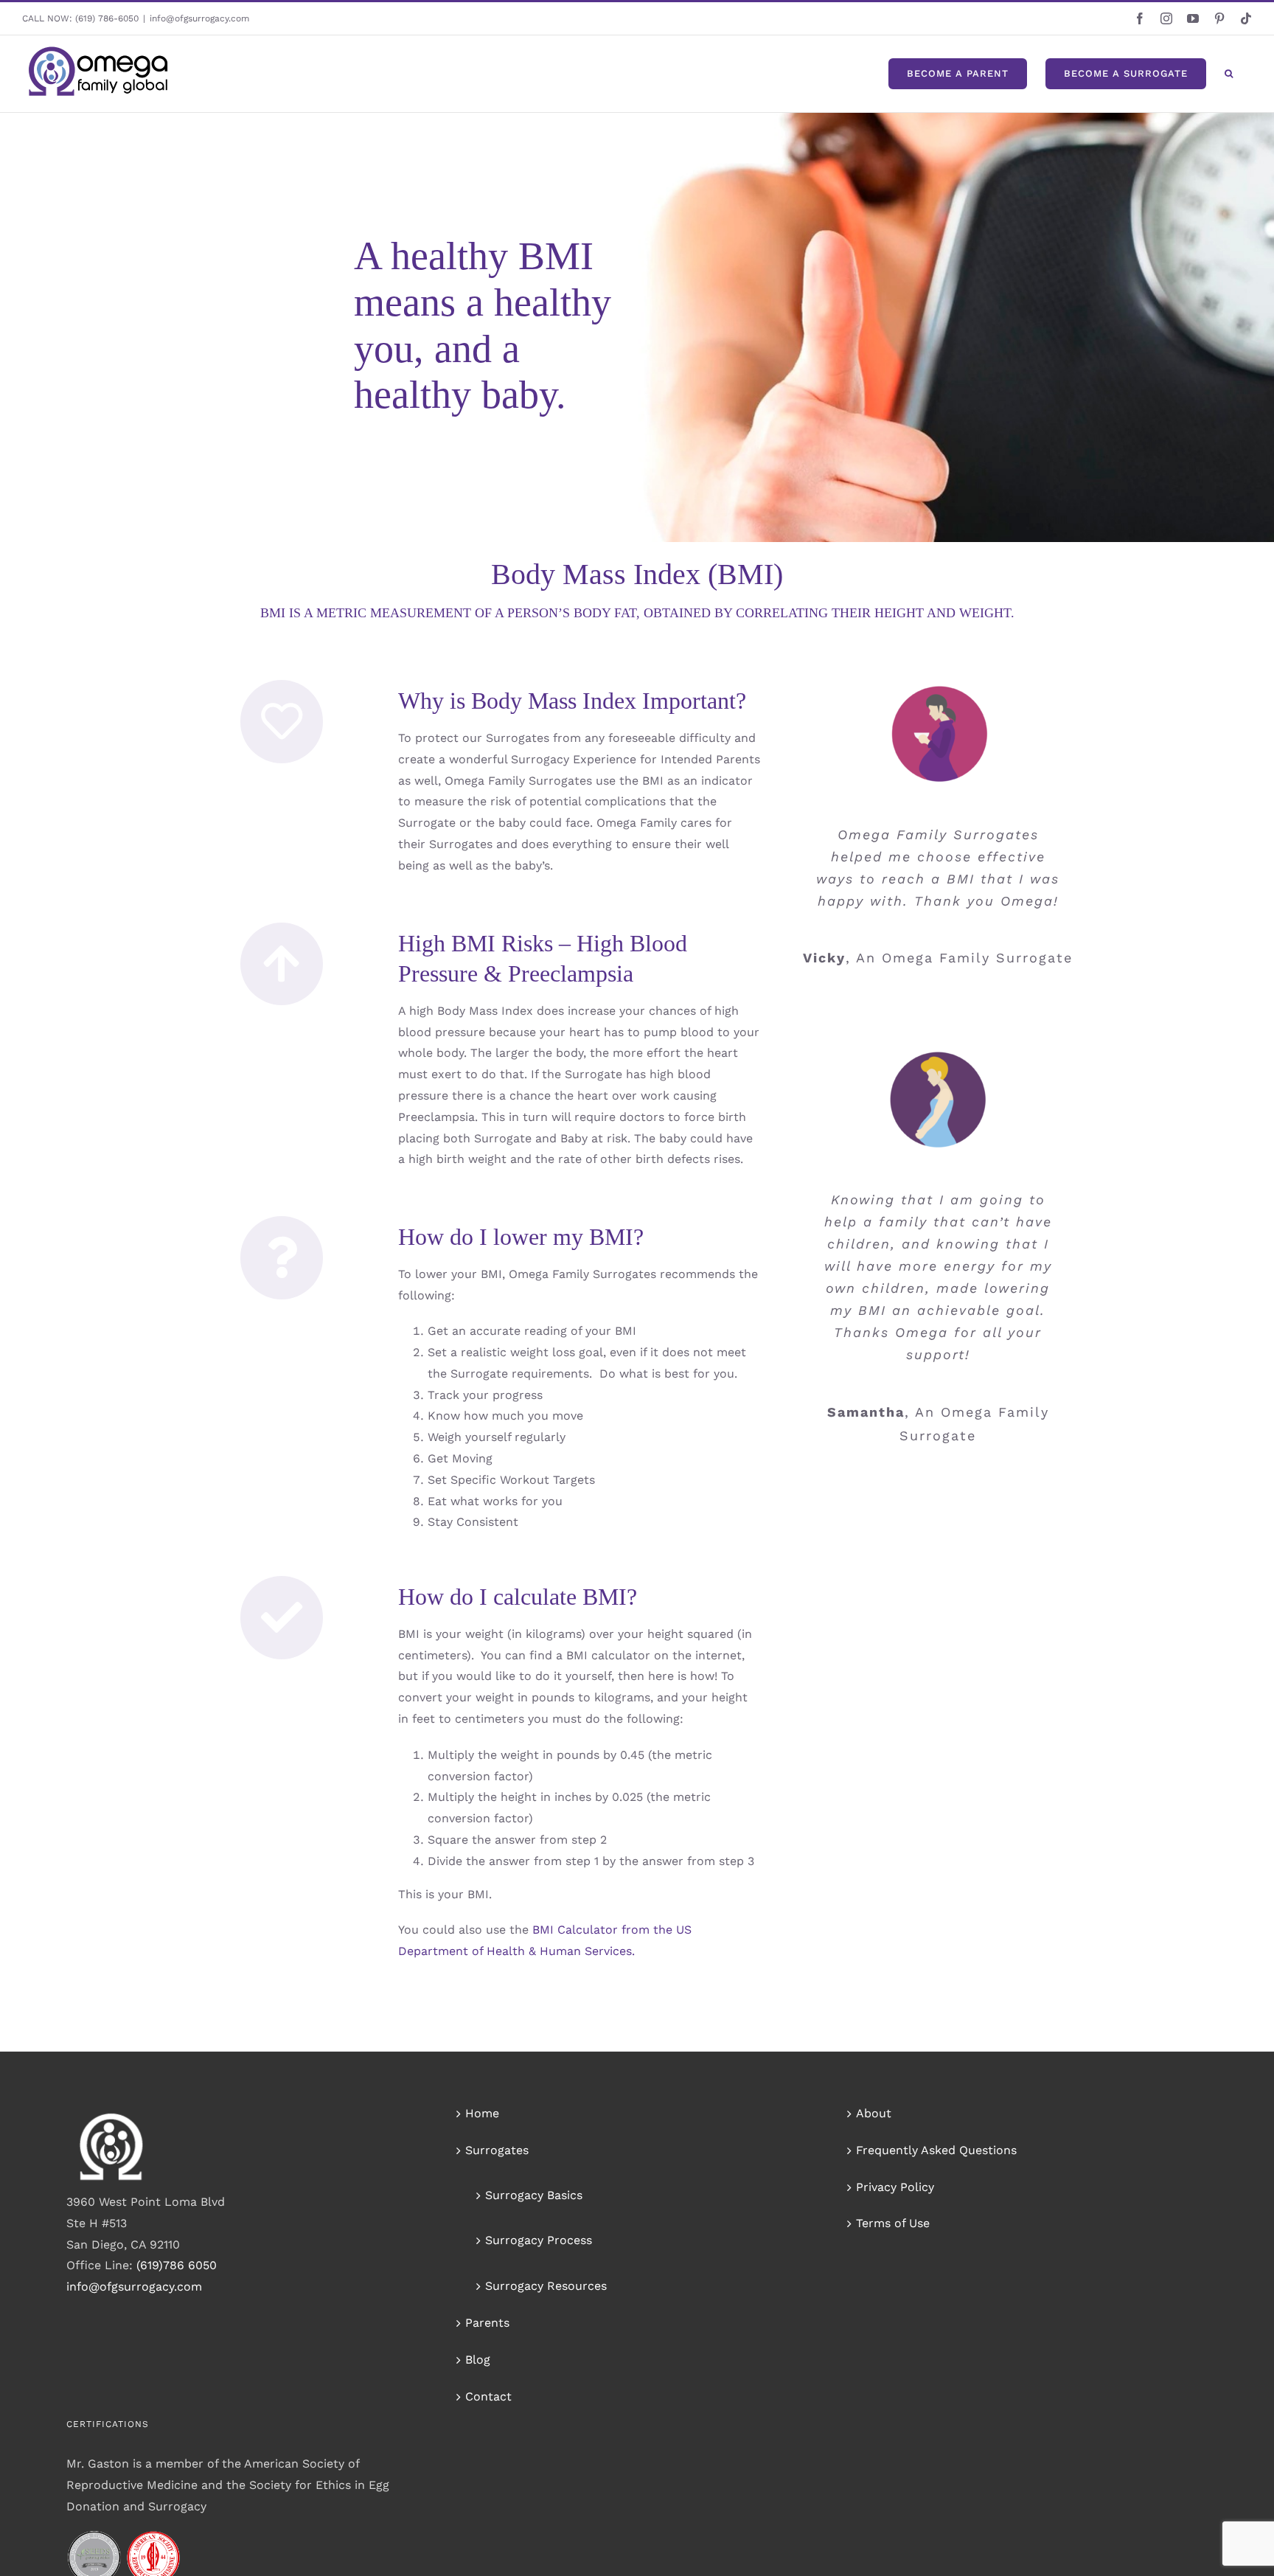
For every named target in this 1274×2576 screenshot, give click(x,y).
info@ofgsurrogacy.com (199, 18)
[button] (1229, 74)
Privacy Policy (895, 2187)
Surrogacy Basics (534, 2195)
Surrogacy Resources (546, 2286)
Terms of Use (893, 2223)
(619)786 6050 (177, 2265)
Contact (488, 2396)
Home (482, 2113)
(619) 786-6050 (107, 18)
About (874, 2113)
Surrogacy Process (539, 2240)
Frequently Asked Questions (936, 2150)
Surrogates (497, 2150)
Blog (478, 2360)
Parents (487, 2323)
